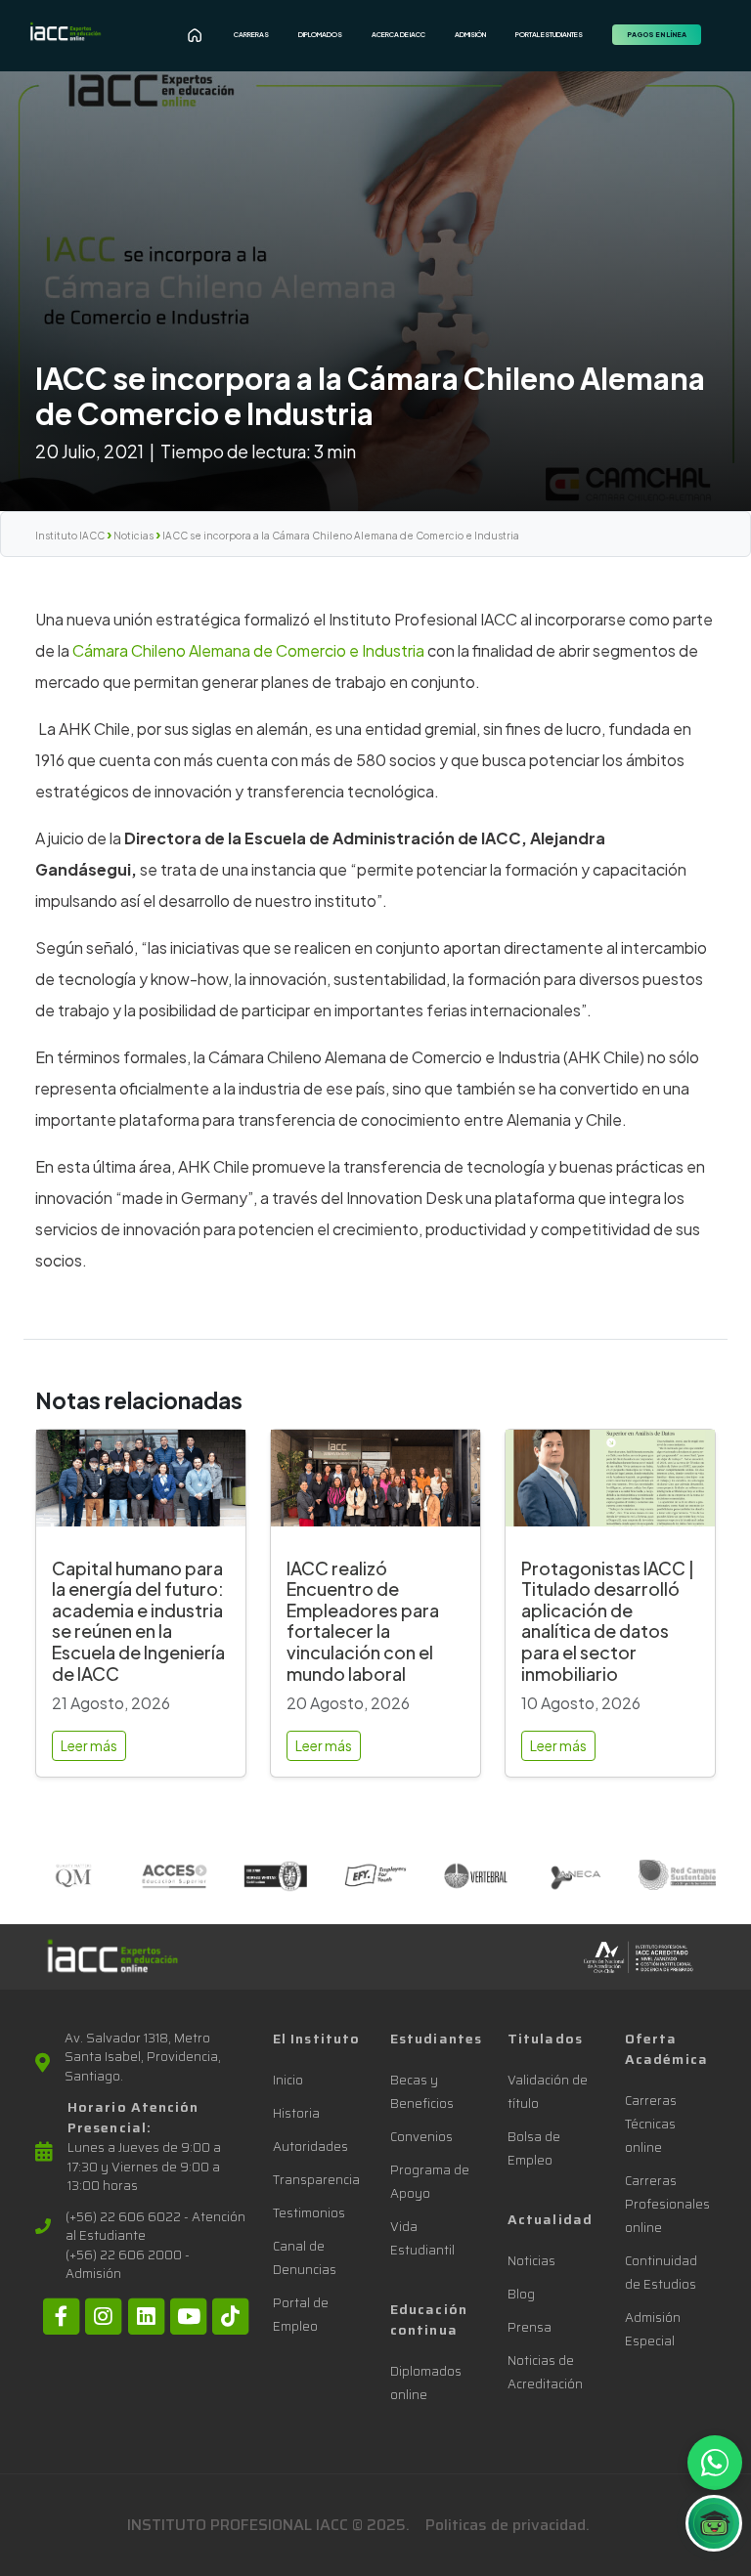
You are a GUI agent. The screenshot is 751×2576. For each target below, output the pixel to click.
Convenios (421, 2137)
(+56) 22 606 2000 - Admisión (128, 2265)
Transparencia (316, 2180)
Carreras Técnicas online (651, 2124)
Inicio (288, 2080)
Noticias (133, 536)
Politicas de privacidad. (508, 2525)
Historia (296, 2113)
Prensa (530, 2327)
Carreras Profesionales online (667, 2204)
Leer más (89, 1745)
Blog (521, 2294)
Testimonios (309, 2213)
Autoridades (310, 2147)
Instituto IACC (70, 536)
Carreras (251, 35)
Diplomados (320, 35)
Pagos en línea (657, 35)
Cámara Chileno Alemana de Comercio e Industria (250, 650)
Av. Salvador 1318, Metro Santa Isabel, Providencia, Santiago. (143, 2058)
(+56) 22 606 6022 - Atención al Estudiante (155, 2227)
